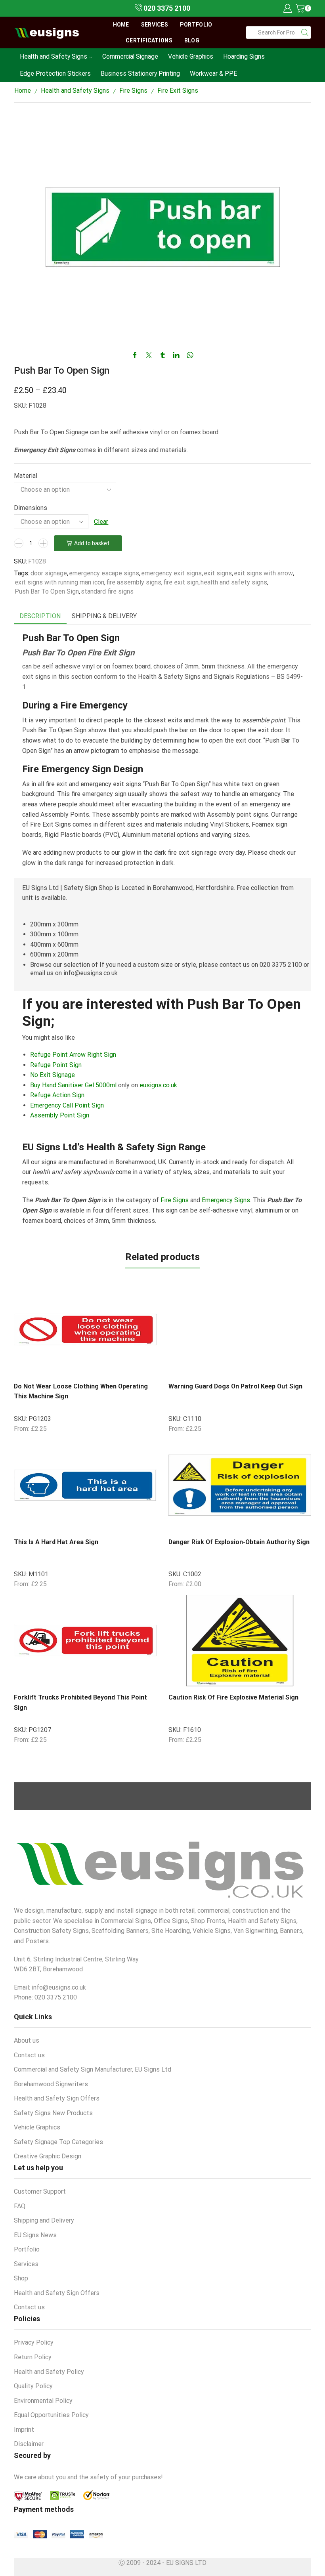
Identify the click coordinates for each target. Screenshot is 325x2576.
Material (26, 476)
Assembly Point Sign (60, 1115)
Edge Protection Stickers (55, 74)
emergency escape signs (104, 573)
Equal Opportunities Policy (51, 2415)
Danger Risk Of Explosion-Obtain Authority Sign (239, 1542)
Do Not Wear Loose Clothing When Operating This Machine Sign (81, 1391)
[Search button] (305, 32)
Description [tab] (40, 616)
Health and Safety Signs (54, 56)
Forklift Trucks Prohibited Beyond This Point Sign (80, 1702)
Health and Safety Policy (49, 2372)
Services (155, 25)
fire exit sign (181, 582)
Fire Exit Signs (178, 91)
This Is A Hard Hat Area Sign (56, 1542)
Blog (192, 40)
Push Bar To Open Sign (47, 591)
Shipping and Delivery (44, 2220)
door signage (49, 573)
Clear (101, 522)
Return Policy (33, 2357)
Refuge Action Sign (57, 1095)
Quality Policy (33, 2386)
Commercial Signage (130, 56)
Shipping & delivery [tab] (104, 616)
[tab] (40, 616)
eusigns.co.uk (158, 1085)
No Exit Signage (53, 1075)
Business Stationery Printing (140, 74)
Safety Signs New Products (53, 2113)
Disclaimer (29, 2444)
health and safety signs (234, 582)
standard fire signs (107, 591)
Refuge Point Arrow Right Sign (73, 1055)
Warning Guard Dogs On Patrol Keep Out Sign (235, 1386)
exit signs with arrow (263, 573)
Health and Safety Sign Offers (57, 2098)
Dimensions (31, 508)
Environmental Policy (43, 2401)
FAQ (20, 2206)
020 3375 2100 (166, 8)
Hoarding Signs (244, 56)
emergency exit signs (171, 573)
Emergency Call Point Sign (67, 1105)
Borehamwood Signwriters (51, 2084)
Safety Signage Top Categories (58, 2142)
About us (27, 2040)
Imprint (24, 2430)
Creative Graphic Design (48, 2156)
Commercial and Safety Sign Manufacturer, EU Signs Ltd (93, 2069)
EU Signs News (35, 2235)
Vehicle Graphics (191, 56)
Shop (21, 2278)
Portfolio (196, 25)
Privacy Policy (34, 2342)
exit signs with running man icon (59, 582)
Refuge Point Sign (56, 1065)
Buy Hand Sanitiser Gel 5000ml (73, 1085)
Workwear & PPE (213, 74)
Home (121, 25)
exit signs (218, 573)
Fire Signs (133, 91)
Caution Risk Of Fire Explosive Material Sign (233, 1697)
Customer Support (40, 2191)
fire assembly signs (134, 582)
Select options (117, 1362)
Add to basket (92, 543)
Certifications (149, 40)
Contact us (29, 2055)
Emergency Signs (226, 1200)
